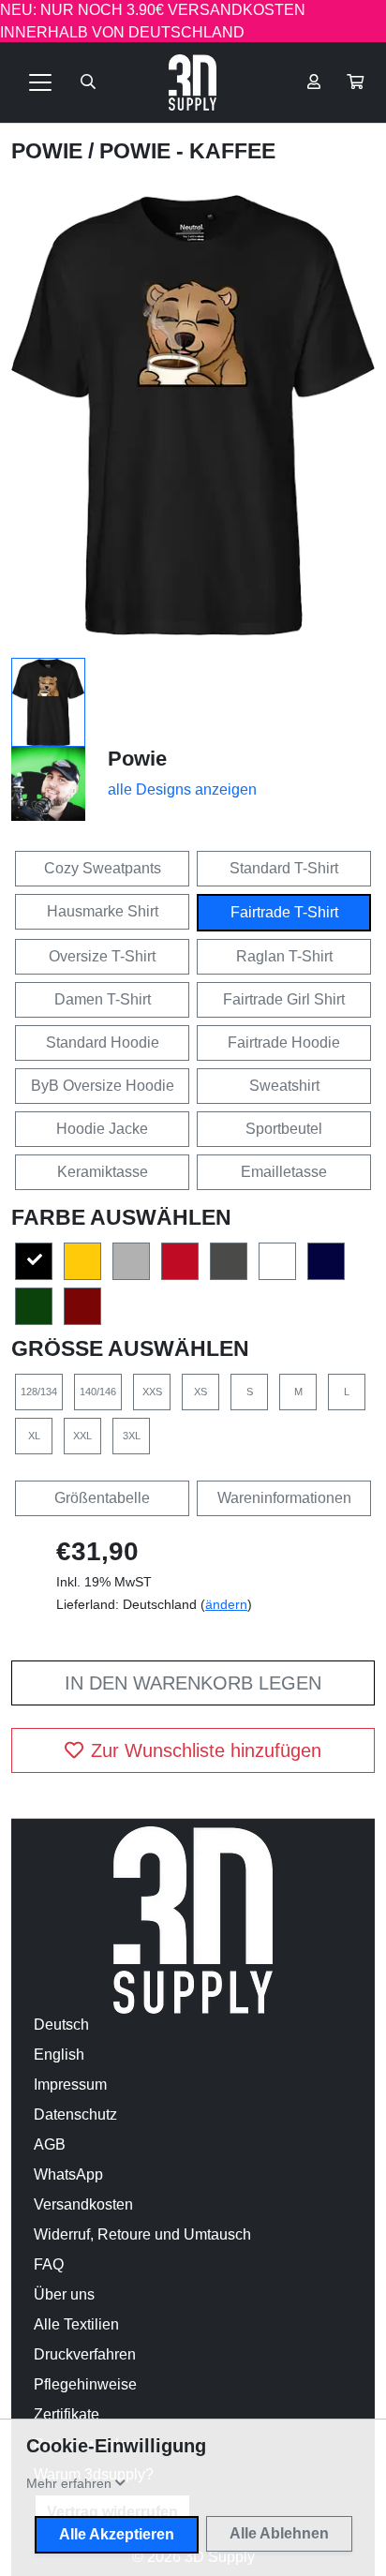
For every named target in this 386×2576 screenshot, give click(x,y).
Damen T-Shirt (103, 999)
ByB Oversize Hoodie (103, 1086)
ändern (226, 1604)
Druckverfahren (85, 2354)
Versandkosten (83, 2204)
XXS (152, 1392)
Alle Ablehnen (279, 2533)
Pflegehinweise (85, 2384)
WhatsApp (68, 2174)
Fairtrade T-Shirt (284, 912)
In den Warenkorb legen (193, 1683)
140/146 (98, 1392)
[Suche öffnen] (88, 82)
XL (34, 1436)
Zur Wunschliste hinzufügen (206, 1750)
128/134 (39, 1392)
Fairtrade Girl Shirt (284, 999)
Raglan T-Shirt (284, 956)
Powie (50, 151)
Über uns (64, 2294)
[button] (355, 82)
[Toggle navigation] (40, 82)
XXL (82, 1436)
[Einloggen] (314, 82)
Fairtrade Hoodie (284, 1042)
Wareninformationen (284, 1498)
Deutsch (61, 2025)
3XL (132, 1436)
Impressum (70, 2085)
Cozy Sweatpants (103, 868)
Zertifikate (67, 2414)
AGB (50, 2144)
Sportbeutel (284, 1129)
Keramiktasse (103, 1172)
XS (200, 1392)
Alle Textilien (76, 2324)
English (59, 2055)
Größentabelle (102, 1498)
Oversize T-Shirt (102, 956)
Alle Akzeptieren (117, 2534)
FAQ (49, 2264)
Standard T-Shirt (284, 868)
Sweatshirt (284, 1086)
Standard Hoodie (103, 1042)
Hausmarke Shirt (103, 911)
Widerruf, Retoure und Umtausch (142, 2234)
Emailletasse (284, 1172)
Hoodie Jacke (102, 1129)
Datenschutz (75, 2114)
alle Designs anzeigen (182, 789)
